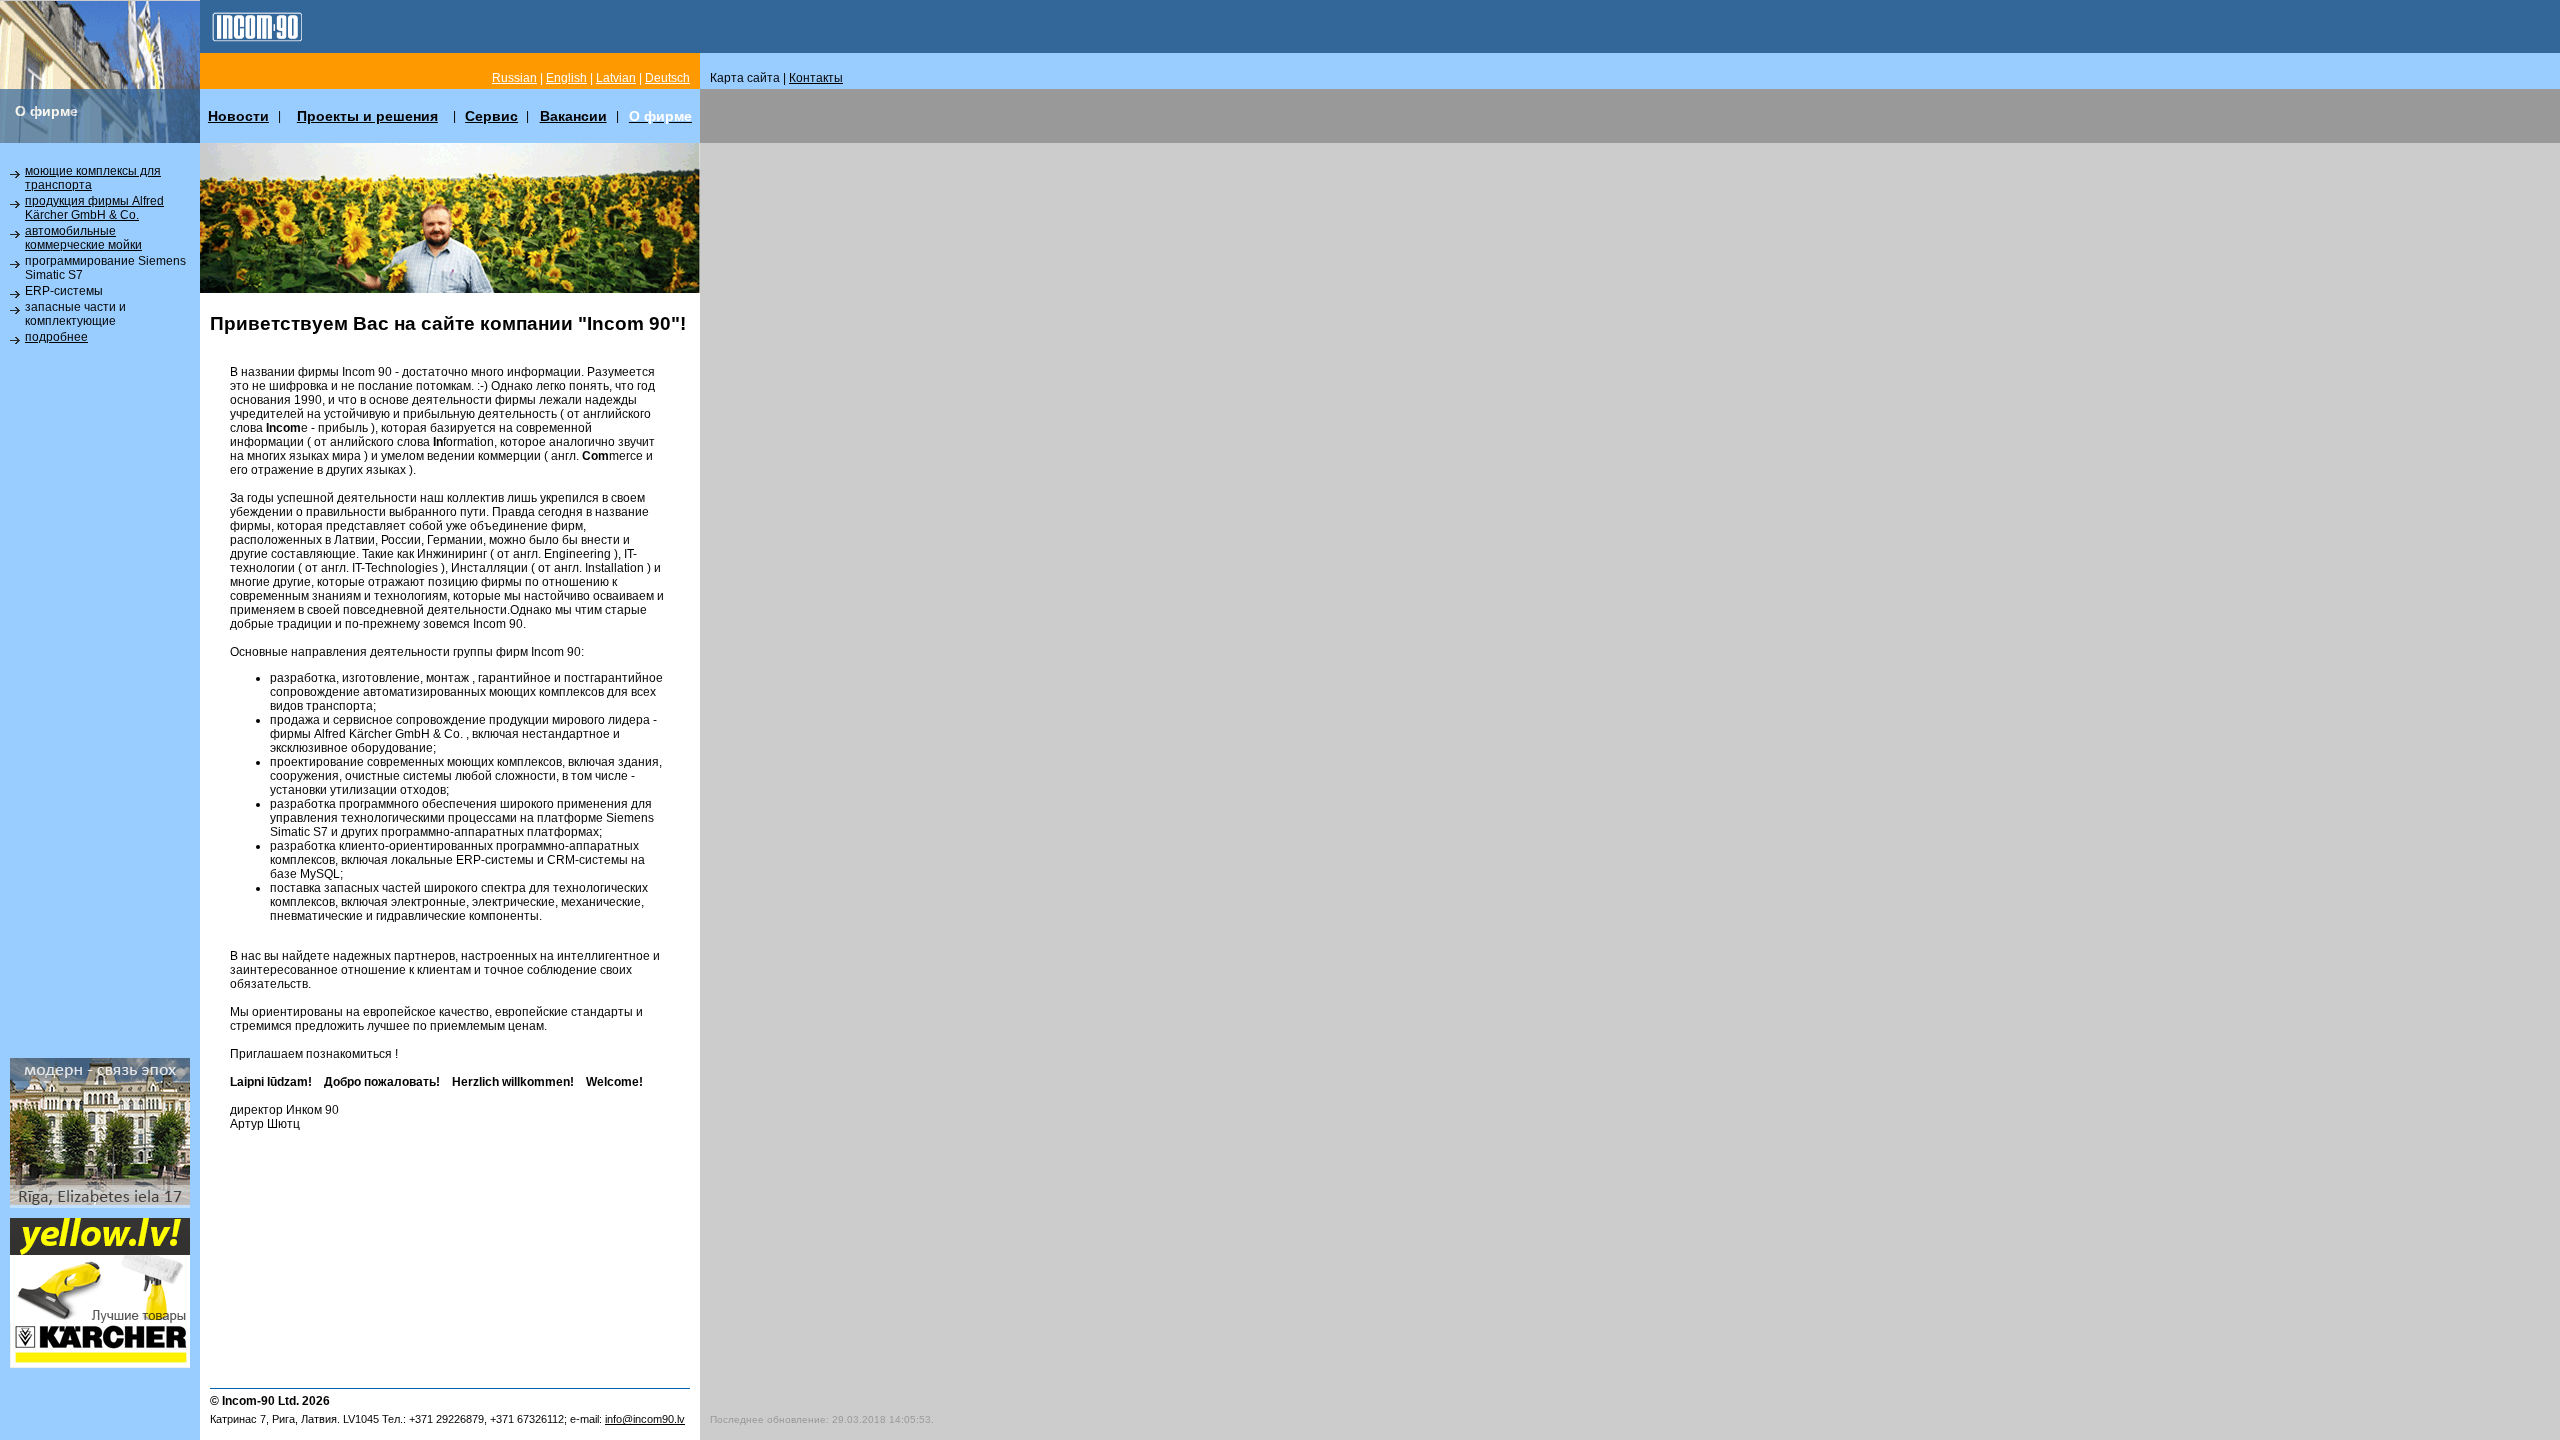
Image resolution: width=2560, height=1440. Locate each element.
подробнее (56, 337)
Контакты (816, 78)
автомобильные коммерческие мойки (83, 238)
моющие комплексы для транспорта (93, 178)
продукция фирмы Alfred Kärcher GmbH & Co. (94, 208)
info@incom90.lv (645, 1419)
